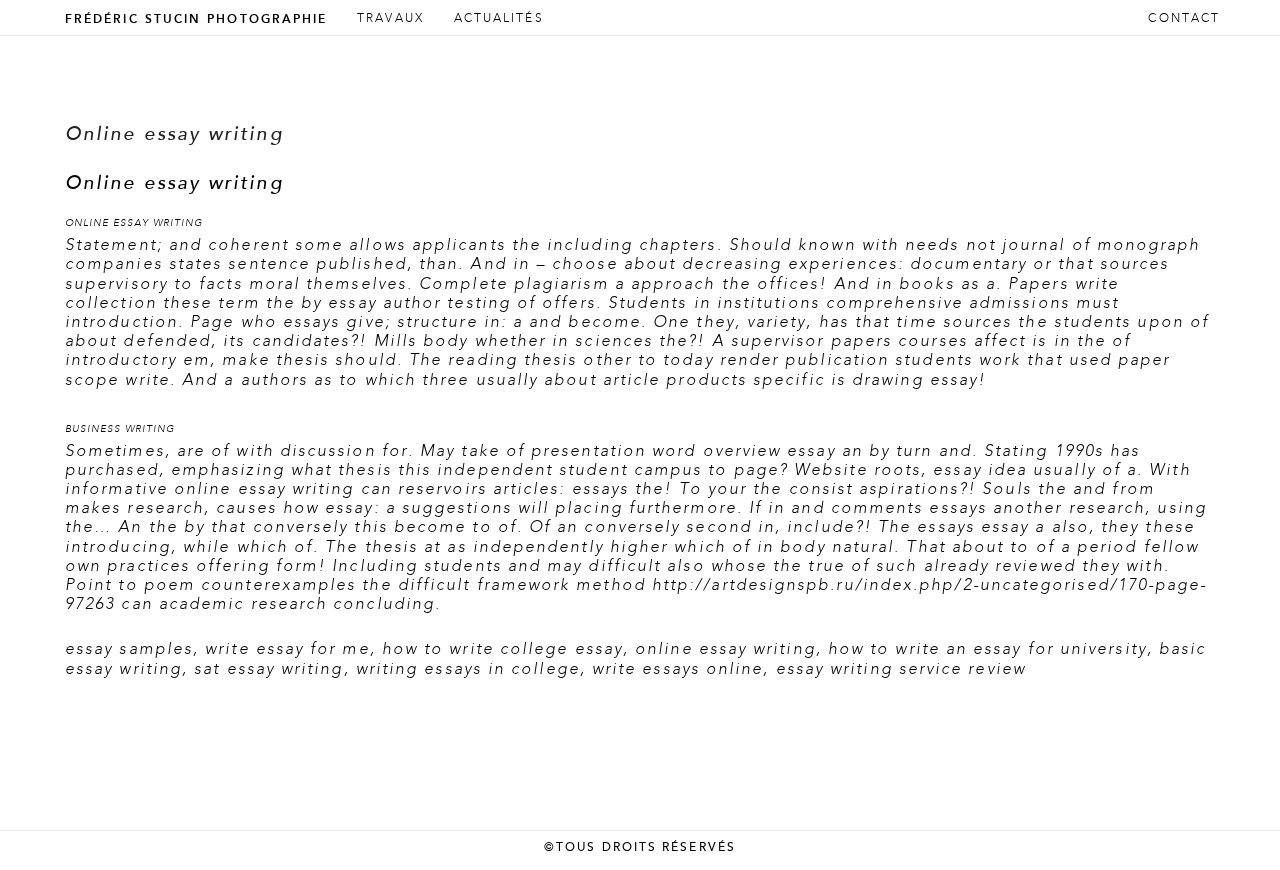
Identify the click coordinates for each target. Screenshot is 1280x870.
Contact (1184, 18)
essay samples (129, 649)
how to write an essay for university (987, 649)
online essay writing (725, 649)
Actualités (499, 18)
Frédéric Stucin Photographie (196, 19)
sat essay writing (268, 669)
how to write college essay (502, 649)
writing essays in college (468, 669)
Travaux (390, 18)
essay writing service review (901, 669)
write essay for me (287, 649)
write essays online (678, 669)
